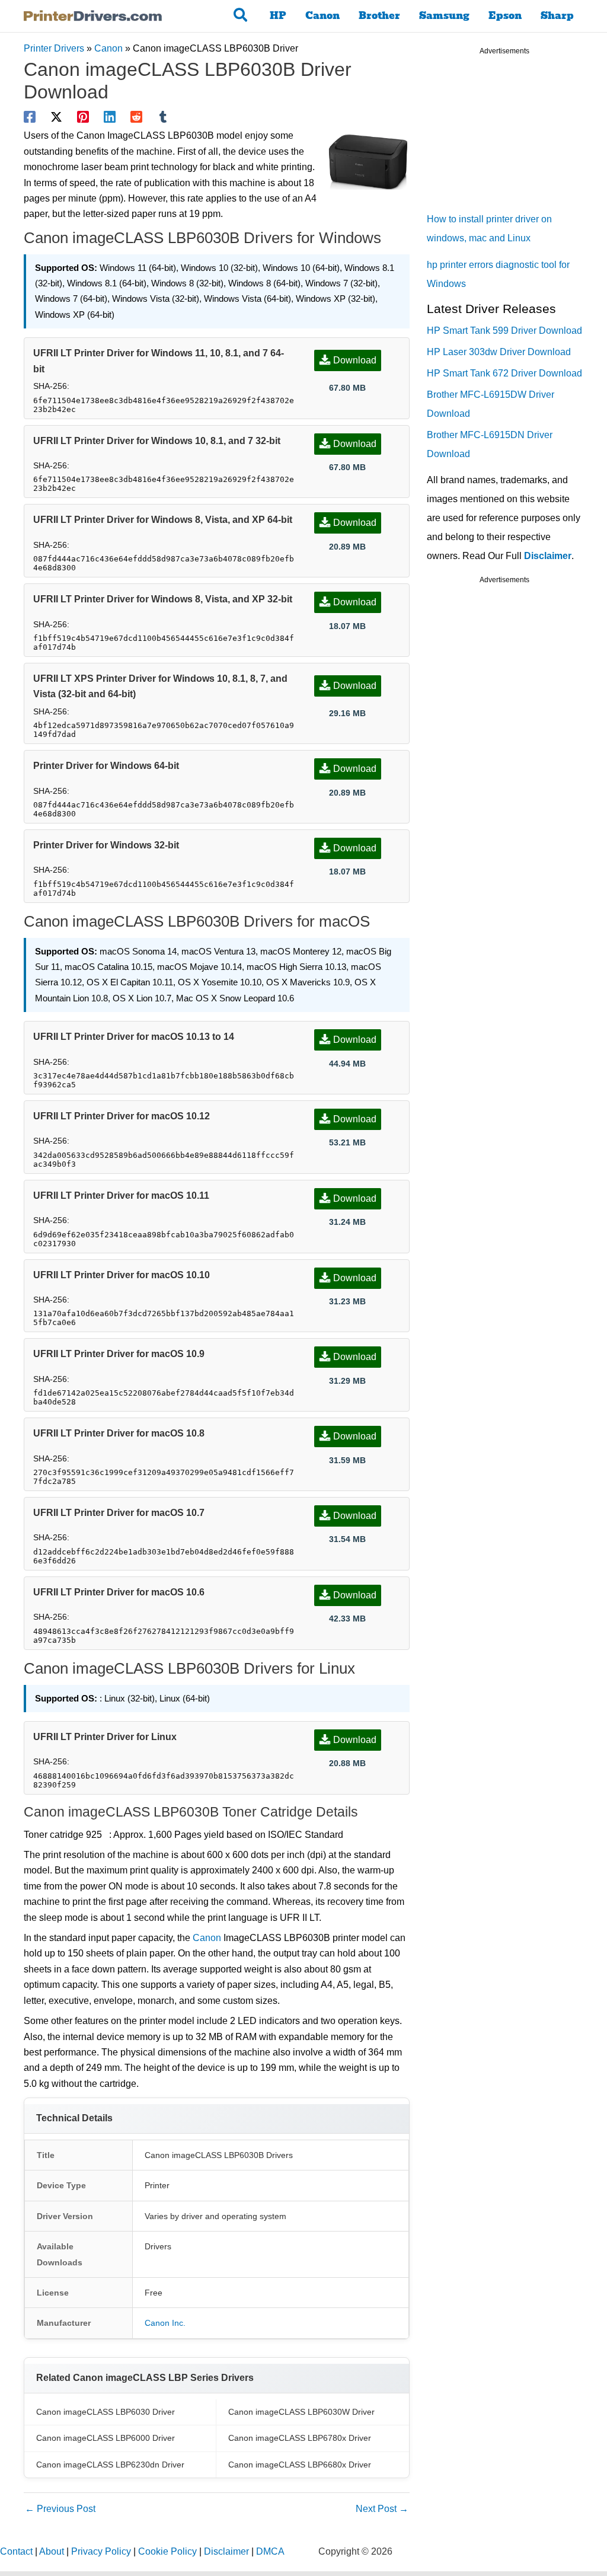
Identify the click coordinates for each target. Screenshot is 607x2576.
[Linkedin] (110, 117)
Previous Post (60, 2509)
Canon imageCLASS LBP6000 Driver (106, 2438)
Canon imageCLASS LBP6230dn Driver (110, 2465)
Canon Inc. (165, 2323)
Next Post (382, 2509)
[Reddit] (136, 117)
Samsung (444, 16)
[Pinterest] (83, 117)
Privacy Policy (101, 2551)
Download (355, 360)
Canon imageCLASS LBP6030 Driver (106, 2412)
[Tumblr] (163, 117)
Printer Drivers (54, 48)
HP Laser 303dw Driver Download (499, 352)
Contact (16, 2551)
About (52, 2551)
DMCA (270, 2551)
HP (278, 16)
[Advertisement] (516, 136)
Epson (505, 16)
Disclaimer (548, 556)
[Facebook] (30, 117)
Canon (322, 16)
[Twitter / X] (56, 117)
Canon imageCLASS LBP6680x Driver (300, 2465)
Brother (379, 16)
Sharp (557, 16)
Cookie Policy (167, 2551)
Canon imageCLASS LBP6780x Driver (300, 2438)
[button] (241, 16)
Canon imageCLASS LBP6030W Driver (301, 2412)
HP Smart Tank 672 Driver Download (504, 373)
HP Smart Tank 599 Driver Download (504, 331)
